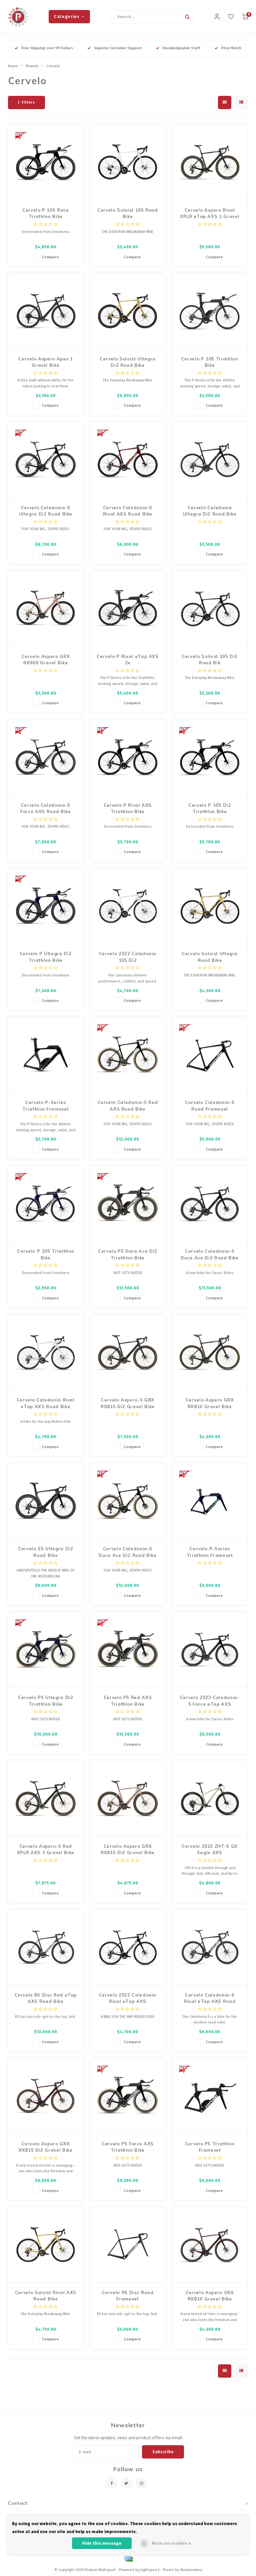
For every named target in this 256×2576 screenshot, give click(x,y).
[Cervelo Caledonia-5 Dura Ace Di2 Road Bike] (128, 1501)
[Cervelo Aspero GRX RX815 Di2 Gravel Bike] (128, 1799)
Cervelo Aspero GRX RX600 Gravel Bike (45, 660)
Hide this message (102, 2543)
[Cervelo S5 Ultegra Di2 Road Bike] (46, 1501)
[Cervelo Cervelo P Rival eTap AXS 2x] (128, 609)
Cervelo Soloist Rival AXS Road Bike (46, 2296)
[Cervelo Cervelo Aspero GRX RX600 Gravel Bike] (46, 609)
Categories (67, 16)
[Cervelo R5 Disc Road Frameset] (128, 2245)
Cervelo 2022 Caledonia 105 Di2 (128, 957)
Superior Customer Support (118, 48)
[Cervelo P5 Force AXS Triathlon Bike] (128, 2096)
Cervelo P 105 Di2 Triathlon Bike (210, 808)
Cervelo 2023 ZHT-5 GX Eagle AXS (210, 1849)
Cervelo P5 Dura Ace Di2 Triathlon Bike (128, 1254)
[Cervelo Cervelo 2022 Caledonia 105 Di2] (128, 906)
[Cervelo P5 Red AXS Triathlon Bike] (128, 1650)
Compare (50, 257)
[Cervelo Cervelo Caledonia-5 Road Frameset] (210, 1055)
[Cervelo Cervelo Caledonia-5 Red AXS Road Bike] (128, 1055)
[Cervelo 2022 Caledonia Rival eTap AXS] (128, 1947)
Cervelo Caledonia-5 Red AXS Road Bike (128, 1106)
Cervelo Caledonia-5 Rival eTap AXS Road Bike (210, 1999)
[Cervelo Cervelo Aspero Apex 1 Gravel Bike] (46, 311)
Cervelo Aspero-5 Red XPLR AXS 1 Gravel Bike (46, 1849)
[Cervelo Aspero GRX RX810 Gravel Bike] (210, 1353)
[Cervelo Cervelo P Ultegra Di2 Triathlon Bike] (46, 906)
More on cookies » (171, 2543)
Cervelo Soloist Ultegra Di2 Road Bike (128, 362)
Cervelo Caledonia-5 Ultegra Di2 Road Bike (46, 511)
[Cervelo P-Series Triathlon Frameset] (210, 1501)
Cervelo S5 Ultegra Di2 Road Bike (45, 1552)
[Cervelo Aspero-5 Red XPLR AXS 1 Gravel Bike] (46, 1799)
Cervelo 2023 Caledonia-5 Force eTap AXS (210, 1701)
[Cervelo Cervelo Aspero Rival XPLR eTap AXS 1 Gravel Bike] (210, 162)
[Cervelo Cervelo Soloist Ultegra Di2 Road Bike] (128, 311)
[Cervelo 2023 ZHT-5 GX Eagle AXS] (210, 1799)
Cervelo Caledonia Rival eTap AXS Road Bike (46, 1403)
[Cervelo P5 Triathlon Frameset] (210, 2096)
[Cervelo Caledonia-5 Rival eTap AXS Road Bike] (210, 1947)
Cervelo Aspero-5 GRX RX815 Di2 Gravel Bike (128, 1403)
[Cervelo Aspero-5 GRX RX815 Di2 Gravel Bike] (128, 1353)
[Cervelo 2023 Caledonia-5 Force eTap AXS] (210, 1650)
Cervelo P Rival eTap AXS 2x (128, 660)
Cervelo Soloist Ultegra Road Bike (210, 957)
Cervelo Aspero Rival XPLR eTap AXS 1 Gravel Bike (210, 214)
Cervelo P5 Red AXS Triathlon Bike (128, 1701)
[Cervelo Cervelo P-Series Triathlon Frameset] (46, 1055)
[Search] (187, 17)
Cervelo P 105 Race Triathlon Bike (46, 213)
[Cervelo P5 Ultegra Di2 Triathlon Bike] (46, 1650)
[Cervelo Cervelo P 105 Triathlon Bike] (210, 311)
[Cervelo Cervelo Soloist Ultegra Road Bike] (210, 906)
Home (13, 66)
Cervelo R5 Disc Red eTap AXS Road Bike (46, 1998)
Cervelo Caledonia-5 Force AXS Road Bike (45, 808)
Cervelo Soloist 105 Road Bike (128, 213)
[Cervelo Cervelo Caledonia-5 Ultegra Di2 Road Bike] (46, 460)
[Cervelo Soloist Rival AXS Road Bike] (46, 2245)
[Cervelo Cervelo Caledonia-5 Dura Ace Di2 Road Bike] (210, 1204)
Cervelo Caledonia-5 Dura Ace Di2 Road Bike (209, 1254)
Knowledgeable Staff (181, 48)
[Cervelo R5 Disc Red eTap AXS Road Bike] (46, 1947)
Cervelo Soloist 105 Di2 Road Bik (210, 660)
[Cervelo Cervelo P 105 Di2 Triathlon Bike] (210, 757)
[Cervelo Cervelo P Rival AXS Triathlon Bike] (128, 757)
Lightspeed (150, 2570)
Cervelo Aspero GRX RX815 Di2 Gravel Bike (128, 1849)
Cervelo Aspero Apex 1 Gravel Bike (46, 362)
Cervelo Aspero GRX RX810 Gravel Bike (210, 1403)
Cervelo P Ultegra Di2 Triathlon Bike (46, 957)
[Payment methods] (128, 2559)
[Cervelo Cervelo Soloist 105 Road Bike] (128, 162)
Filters (28, 102)
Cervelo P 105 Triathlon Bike (210, 362)
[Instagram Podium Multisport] (141, 2483)
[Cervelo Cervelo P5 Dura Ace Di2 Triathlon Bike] (128, 1204)
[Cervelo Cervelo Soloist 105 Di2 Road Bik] (210, 609)
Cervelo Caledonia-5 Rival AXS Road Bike (128, 511)
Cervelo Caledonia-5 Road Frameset (210, 1106)
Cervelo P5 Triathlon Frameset (210, 2147)
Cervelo (53, 66)
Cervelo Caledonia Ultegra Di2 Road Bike (210, 511)
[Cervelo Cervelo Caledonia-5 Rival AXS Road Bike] (128, 460)
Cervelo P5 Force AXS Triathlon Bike (128, 2147)
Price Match (231, 48)
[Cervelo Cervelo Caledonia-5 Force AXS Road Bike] (46, 757)
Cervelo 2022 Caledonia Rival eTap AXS (128, 1998)
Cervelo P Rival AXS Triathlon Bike (128, 808)
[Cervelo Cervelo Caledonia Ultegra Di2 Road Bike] (210, 460)
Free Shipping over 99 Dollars (47, 48)
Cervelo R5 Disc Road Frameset (127, 2296)
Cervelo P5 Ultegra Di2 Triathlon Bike (45, 1701)
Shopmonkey (191, 2570)
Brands (32, 66)
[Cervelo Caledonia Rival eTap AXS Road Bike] (46, 1353)
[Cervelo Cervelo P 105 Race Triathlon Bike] (46, 162)
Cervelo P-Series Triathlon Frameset (45, 1106)
